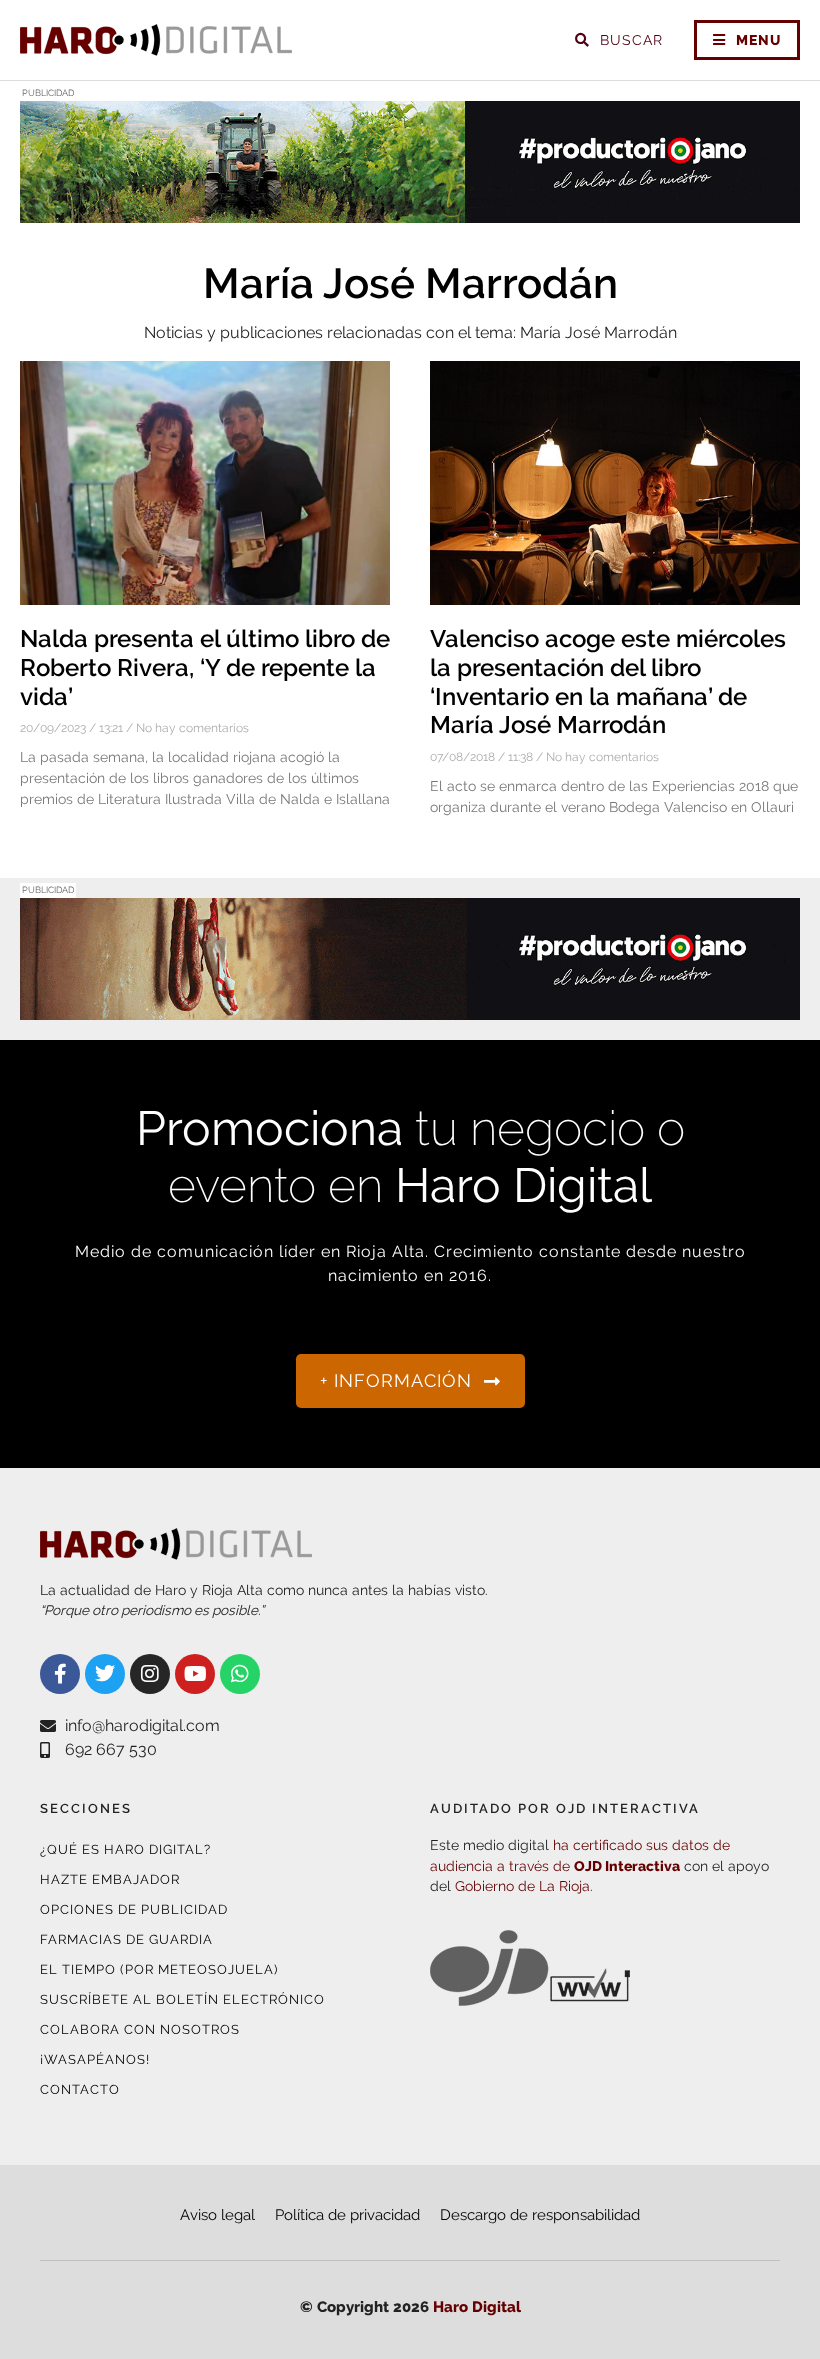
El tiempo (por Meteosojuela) (159, 1969)
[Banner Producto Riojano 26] (410, 1007)
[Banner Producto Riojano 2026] (410, 210)
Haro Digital (477, 2307)
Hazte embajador (110, 1879)
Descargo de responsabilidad (540, 2215)
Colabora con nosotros (140, 2029)
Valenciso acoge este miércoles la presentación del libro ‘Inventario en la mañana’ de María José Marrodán (608, 681)
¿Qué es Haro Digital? (125, 1849)
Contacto (80, 2089)
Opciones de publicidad (134, 1909)
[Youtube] (195, 1674)
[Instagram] (150, 1674)
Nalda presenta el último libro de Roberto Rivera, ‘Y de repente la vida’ (205, 667)
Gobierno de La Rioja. (524, 1886)
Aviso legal (217, 2215)
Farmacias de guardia (126, 1939)
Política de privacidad (347, 2215)
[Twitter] (105, 1674)
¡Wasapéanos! (95, 2059)
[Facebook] (60, 1674)
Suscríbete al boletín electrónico (182, 1999)
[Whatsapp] (240, 1674)
